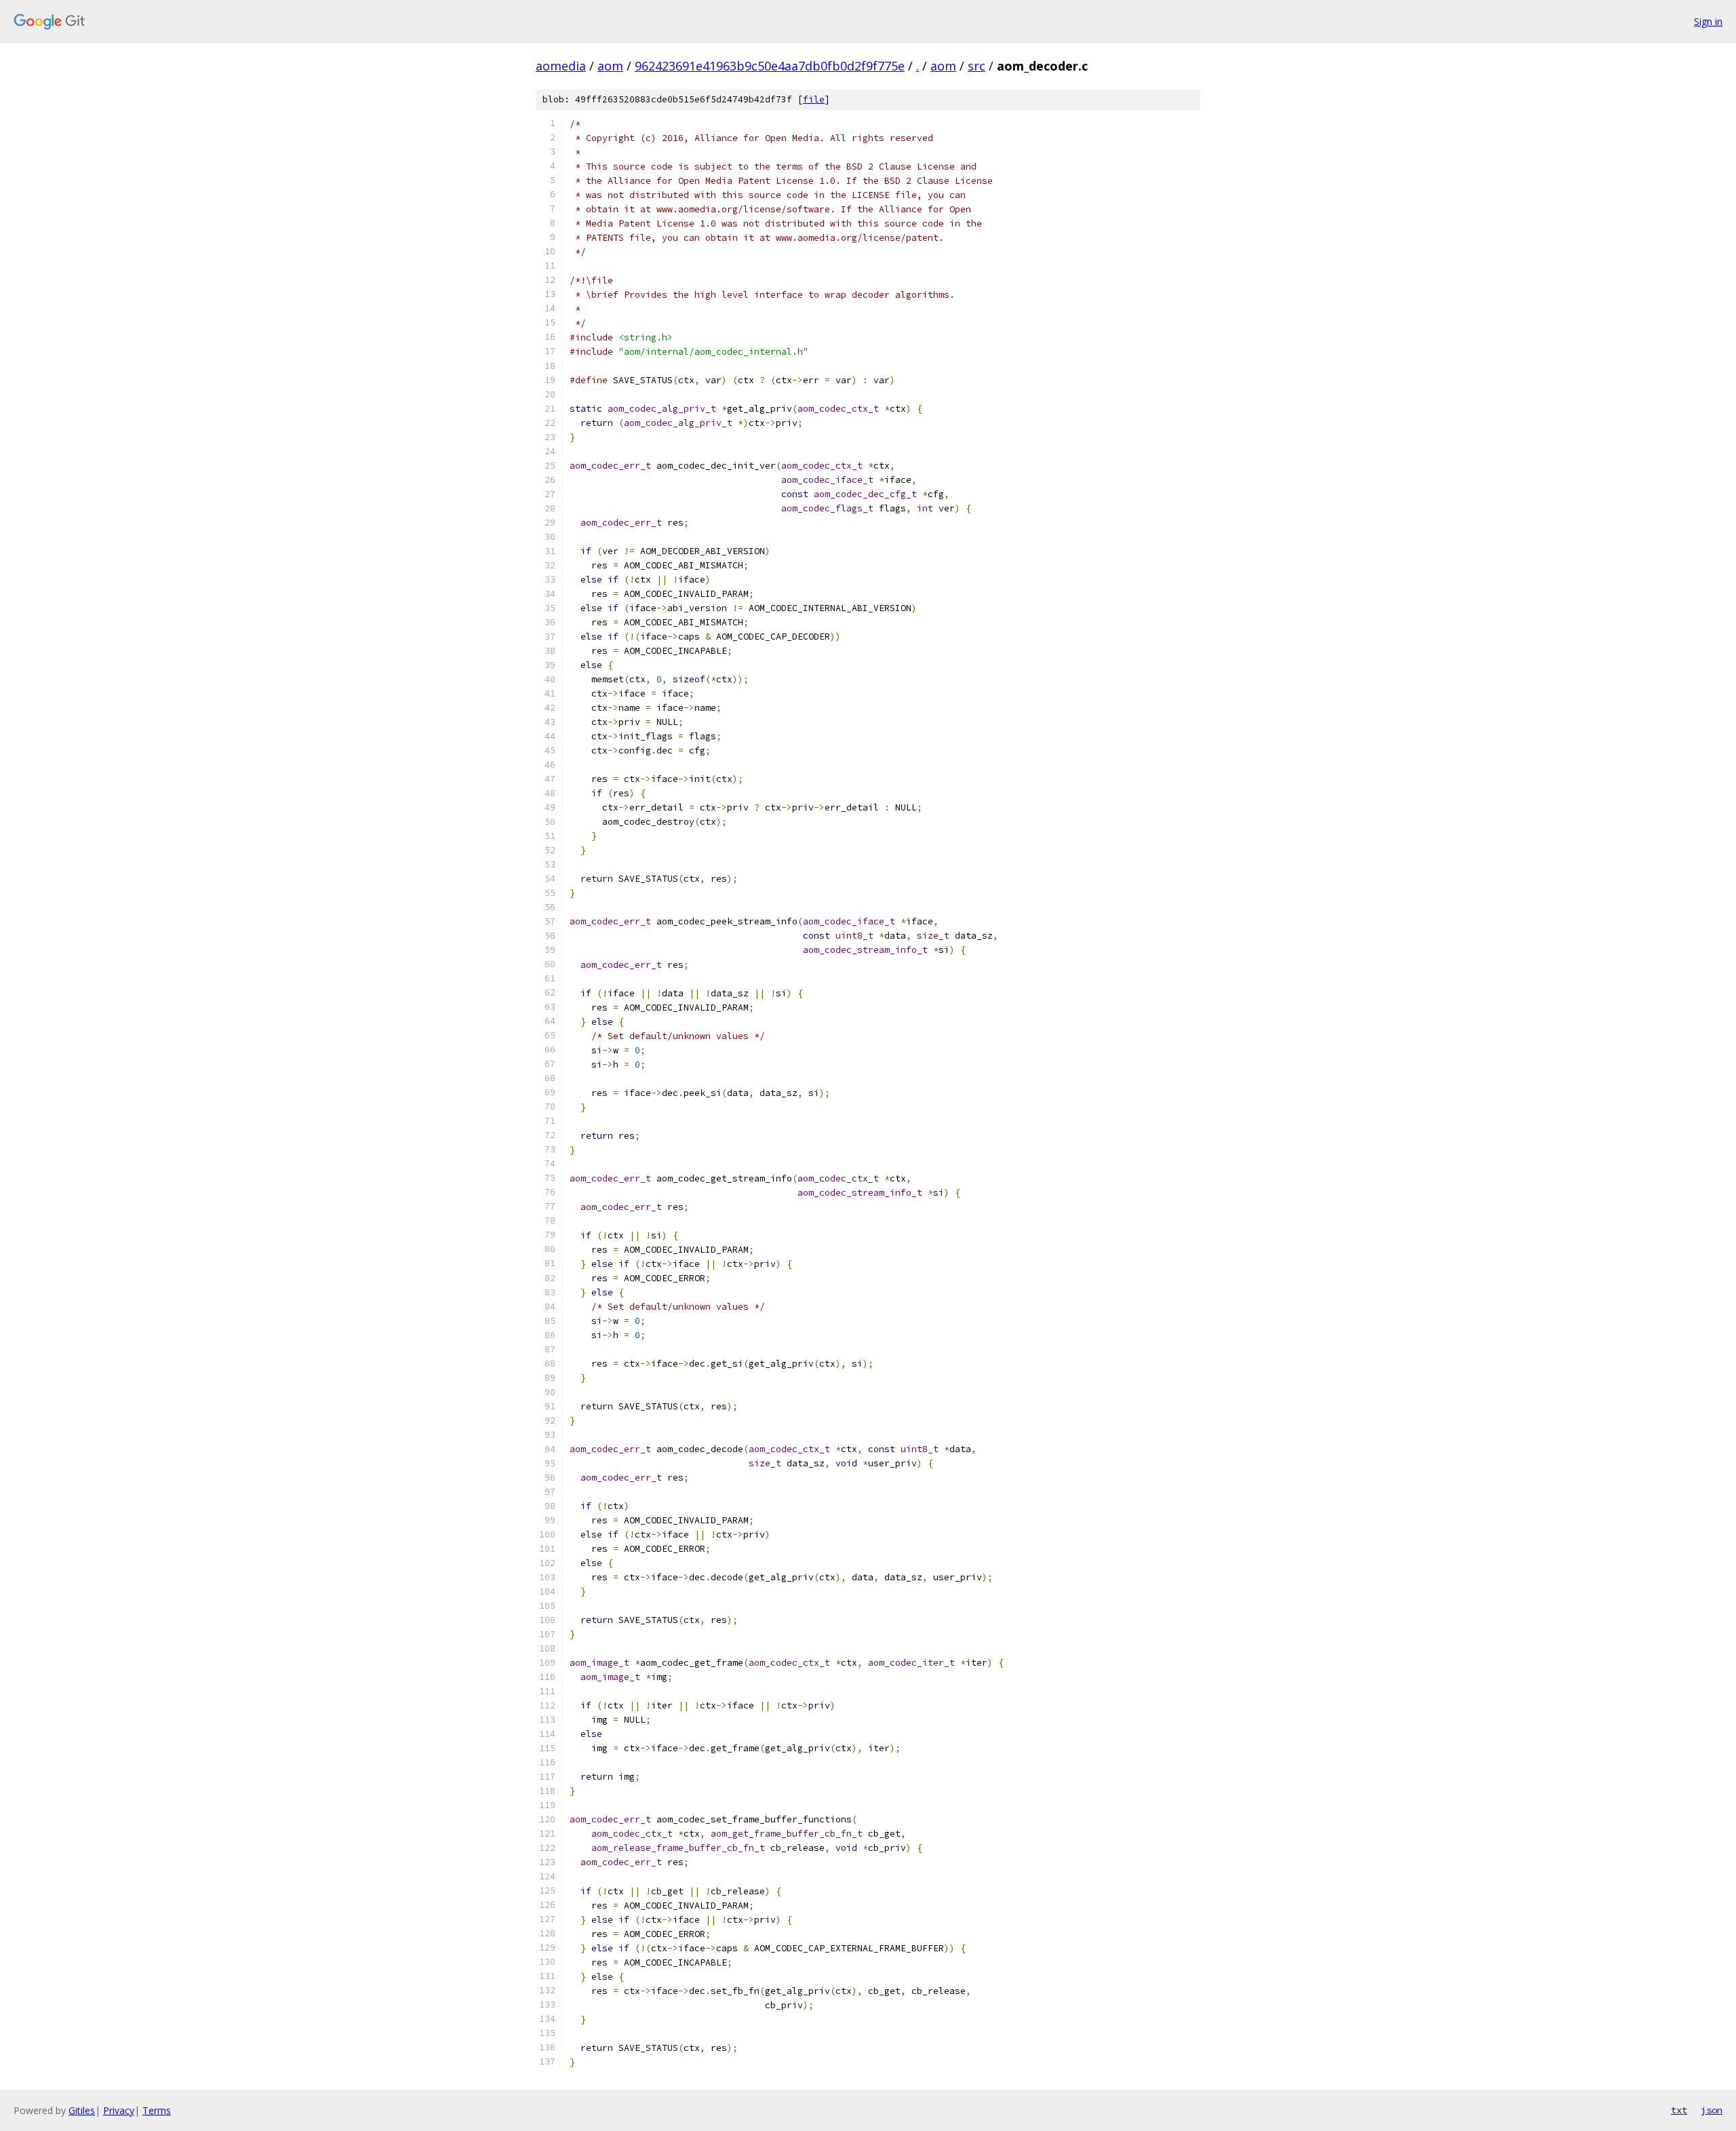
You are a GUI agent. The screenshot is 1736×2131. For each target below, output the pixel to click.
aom (610, 66)
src (976, 66)
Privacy (119, 2110)
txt (1679, 2110)
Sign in (1708, 21)
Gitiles (82, 2110)
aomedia (561, 66)
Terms (157, 2110)
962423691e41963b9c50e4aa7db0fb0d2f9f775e (770, 66)
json (1712, 2110)
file (814, 99)
